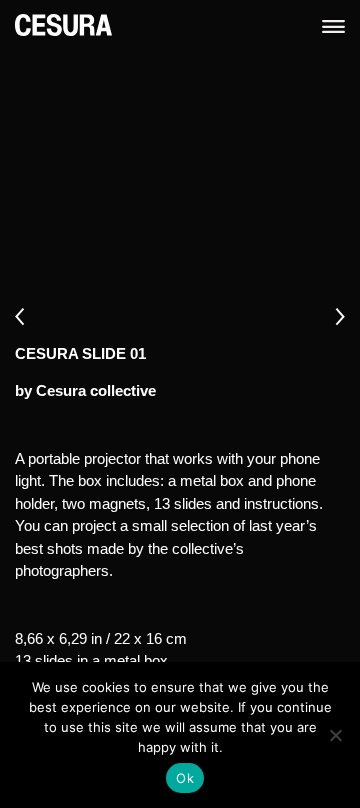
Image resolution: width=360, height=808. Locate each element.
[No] (335, 735)
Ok (185, 778)
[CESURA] (63, 23)
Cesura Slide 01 (80, 353)
